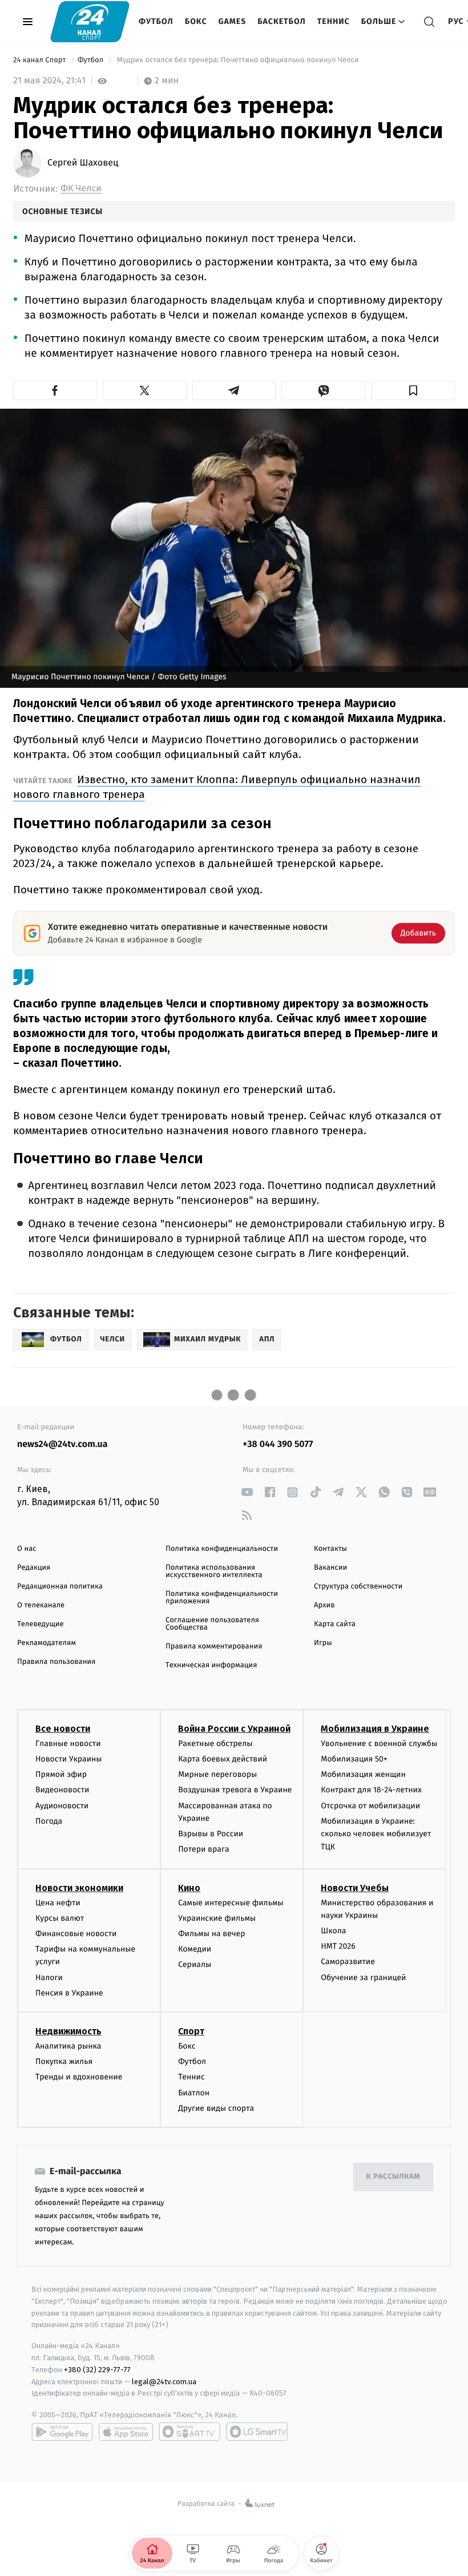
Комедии (195, 1949)
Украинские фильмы (217, 1918)
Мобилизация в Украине (375, 1729)
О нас (27, 1549)
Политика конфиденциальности (222, 1549)
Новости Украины (69, 1759)
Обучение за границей (363, 1978)
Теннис (334, 21)
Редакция (34, 1568)
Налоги (49, 1978)
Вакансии (330, 1568)
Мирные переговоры (217, 1774)
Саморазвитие (348, 1962)
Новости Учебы (355, 1888)
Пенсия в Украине (69, 1993)
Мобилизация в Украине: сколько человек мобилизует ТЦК (376, 1834)
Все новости (63, 1729)
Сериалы (195, 1964)
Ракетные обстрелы (215, 1743)
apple (126, 2432)
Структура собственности (358, 1587)
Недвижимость (68, 2031)
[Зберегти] (413, 390)
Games (233, 21)
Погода (49, 1821)
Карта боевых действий (223, 1759)
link (247, 1492)
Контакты (330, 1549)
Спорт (191, 2031)
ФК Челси (81, 189)
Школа (333, 1931)
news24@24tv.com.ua (62, 1444)
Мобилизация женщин (363, 1774)
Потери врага (203, 1849)
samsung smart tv (257, 2432)
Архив (324, 1605)
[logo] (90, 21)
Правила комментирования (214, 1646)
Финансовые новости (76, 1934)
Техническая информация (211, 1665)
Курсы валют (60, 1918)
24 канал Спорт (41, 60)
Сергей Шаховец (83, 163)
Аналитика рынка (68, 2046)
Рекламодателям (47, 1643)
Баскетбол (282, 21)
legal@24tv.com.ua (164, 2382)
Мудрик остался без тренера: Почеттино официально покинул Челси (238, 60)
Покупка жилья (64, 2061)
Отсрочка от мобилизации (370, 1806)
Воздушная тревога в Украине (235, 1790)
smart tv (189, 2432)
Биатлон (194, 2093)
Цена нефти (58, 1903)
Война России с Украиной (234, 1729)
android (62, 2432)
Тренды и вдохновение (79, 2077)
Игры (323, 1643)
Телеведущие (41, 1624)
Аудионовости (62, 1806)
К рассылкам (393, 2177)
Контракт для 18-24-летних (371, 1790)
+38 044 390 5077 (278, 1444)
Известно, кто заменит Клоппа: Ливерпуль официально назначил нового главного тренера (217, 787)
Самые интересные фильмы (231, 1903)
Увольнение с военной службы (379, 1743)
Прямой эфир (61, 1774)
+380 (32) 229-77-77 (97, 2370)
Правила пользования (56, 1662)
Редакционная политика (60, 1587)
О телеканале (41, 1605)
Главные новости (68, 1743)
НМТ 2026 (338, 1946)
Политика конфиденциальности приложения (222, 1598)
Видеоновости (62, 1790)
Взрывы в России (211, 1834)
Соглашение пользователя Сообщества (212, 1624)
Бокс (196, 21)
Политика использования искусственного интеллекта (214, 1571)
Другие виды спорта (216, 2108)
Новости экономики (79, 1888)
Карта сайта (335, 1624)
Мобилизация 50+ (354, 1759)
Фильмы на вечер (211, 1934)
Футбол (156, 21)
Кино (189, 1888)
